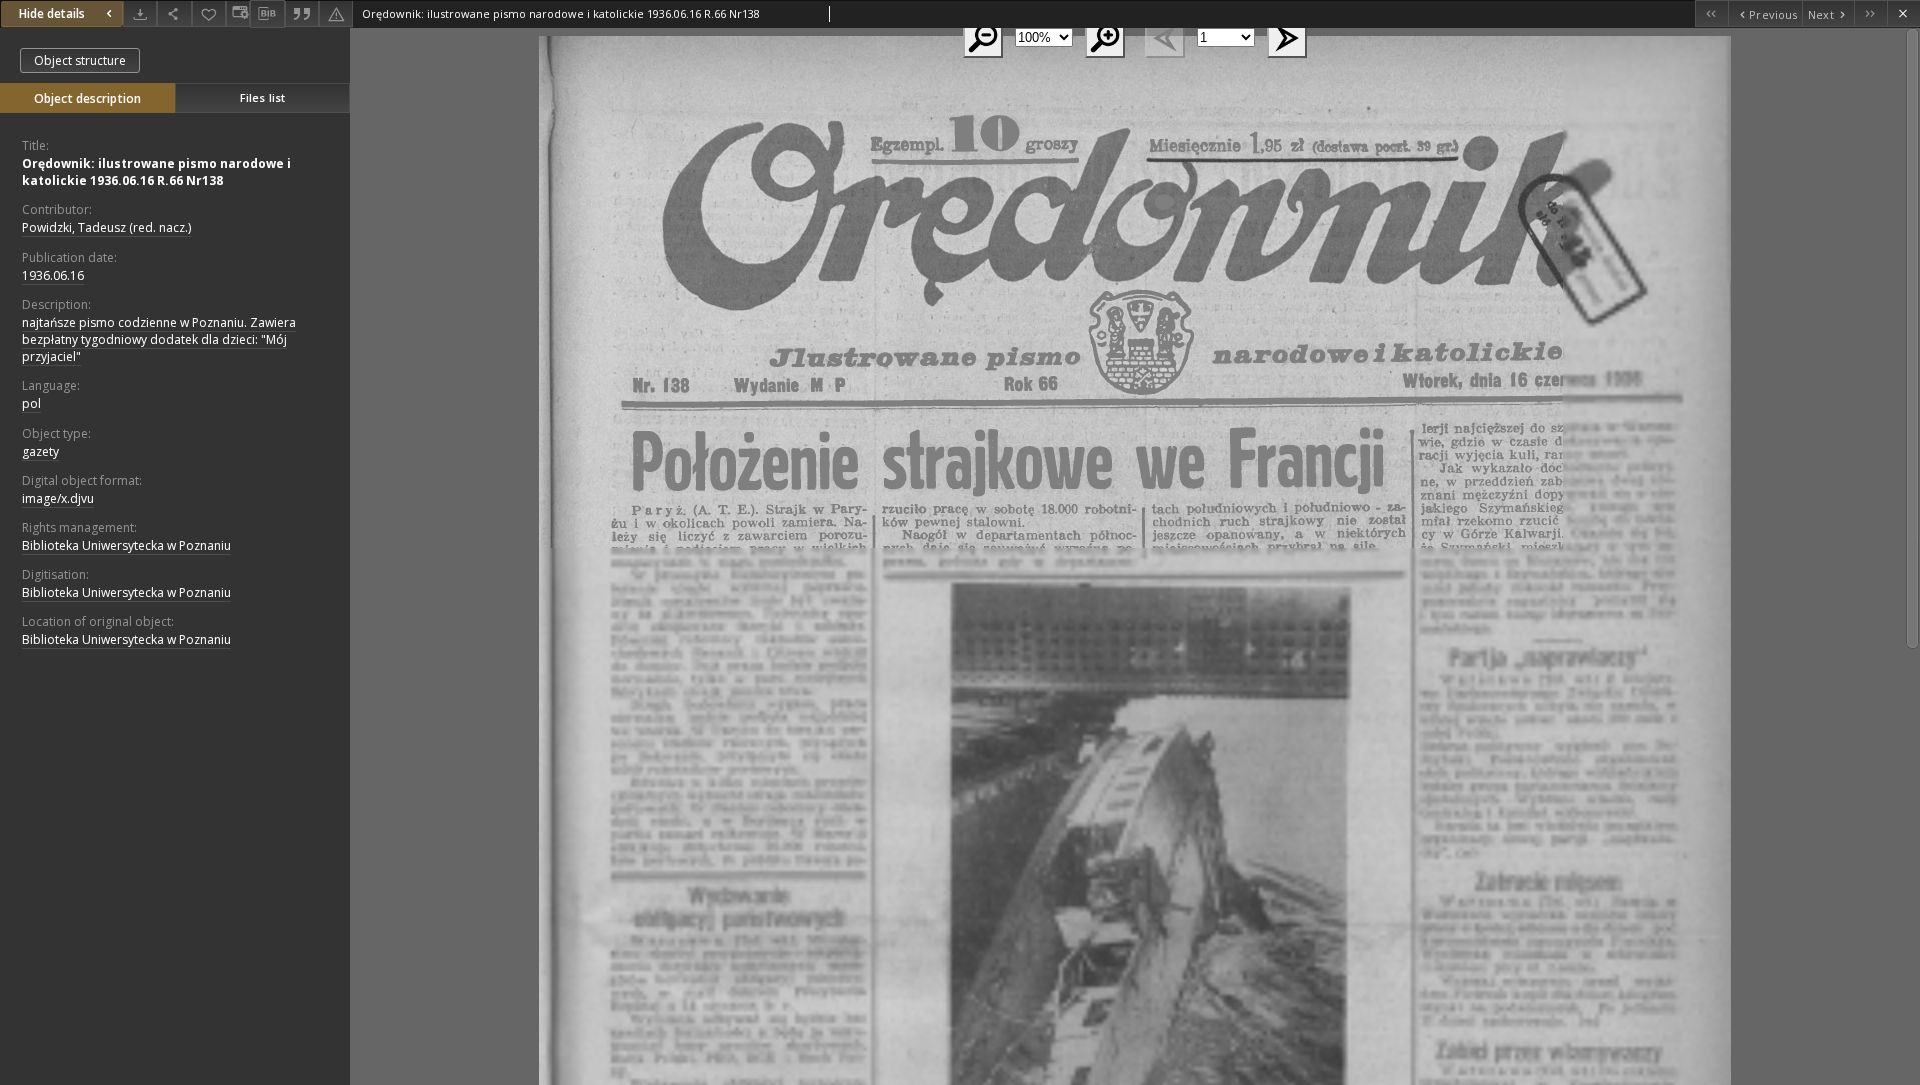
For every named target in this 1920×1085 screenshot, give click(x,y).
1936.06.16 (53, 275)
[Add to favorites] (209, 13)
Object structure (80, 60)
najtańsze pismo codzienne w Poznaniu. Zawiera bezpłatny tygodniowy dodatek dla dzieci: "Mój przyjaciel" (159, 339)
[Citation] (302, 13)
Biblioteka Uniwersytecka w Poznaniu (126, 545)
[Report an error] (336, 13)
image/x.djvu (58, 498)
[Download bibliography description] (267, 14)
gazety (40, 451)
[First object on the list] (1711, 13)
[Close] (1903, 13)
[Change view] (238, 13)
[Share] (174, 13)
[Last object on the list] (1870, 13)
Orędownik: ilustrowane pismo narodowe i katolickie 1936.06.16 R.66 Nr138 (156, 172)
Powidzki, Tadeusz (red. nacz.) (106, 227)
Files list (262, 97)
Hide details (52, 13)
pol (31, 403)
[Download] (140, 13)
